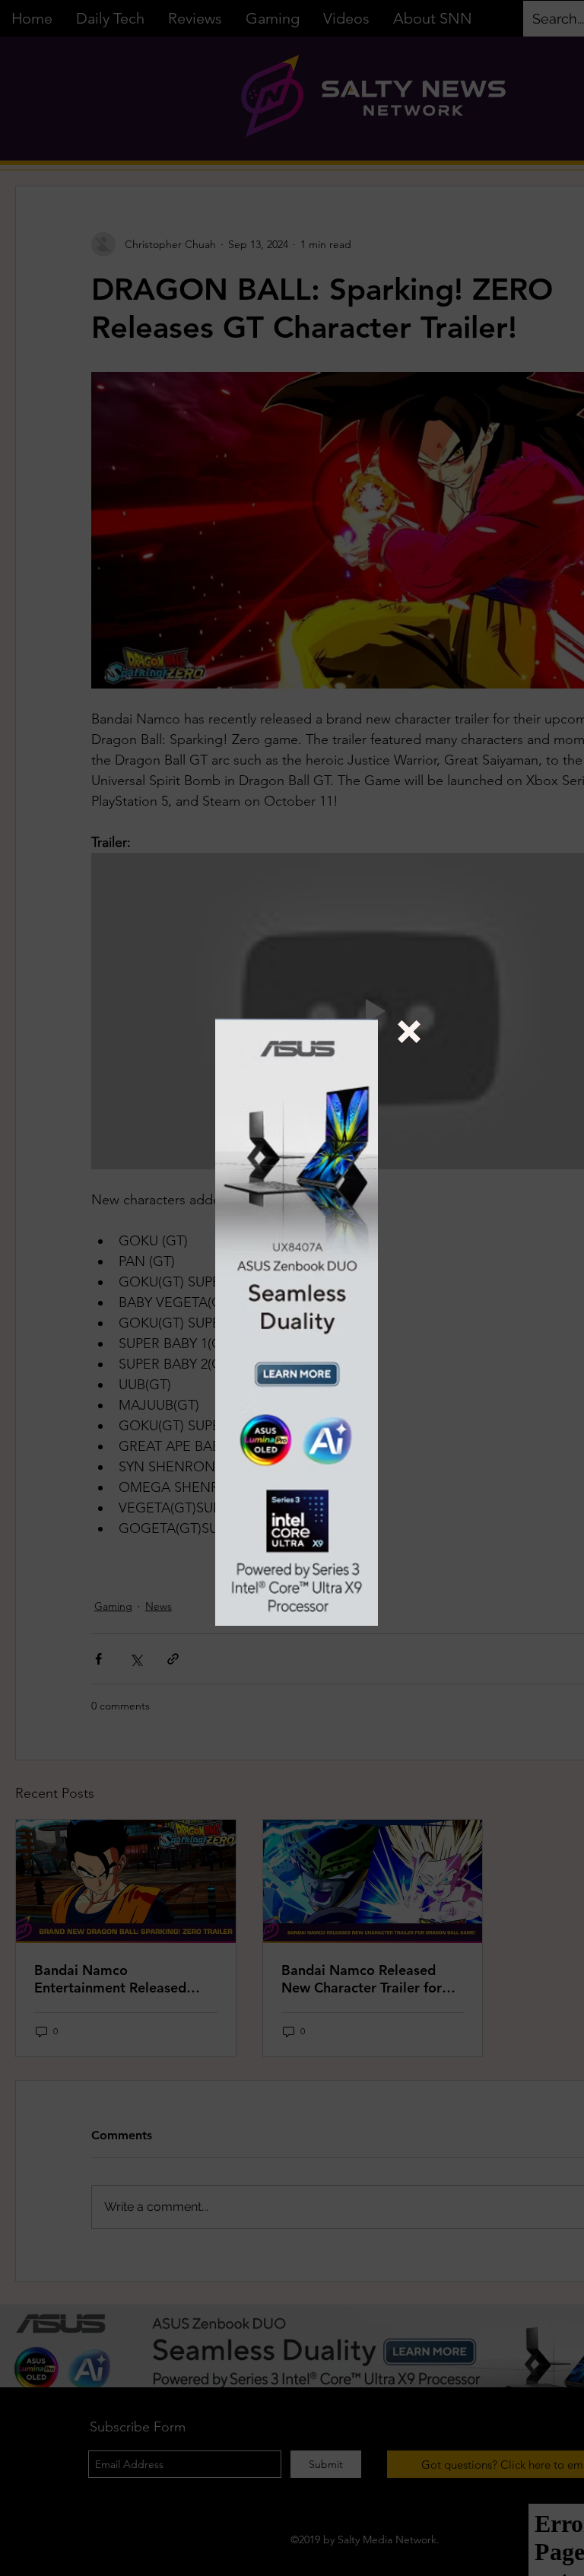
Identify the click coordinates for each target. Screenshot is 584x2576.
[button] (409, 1032)
